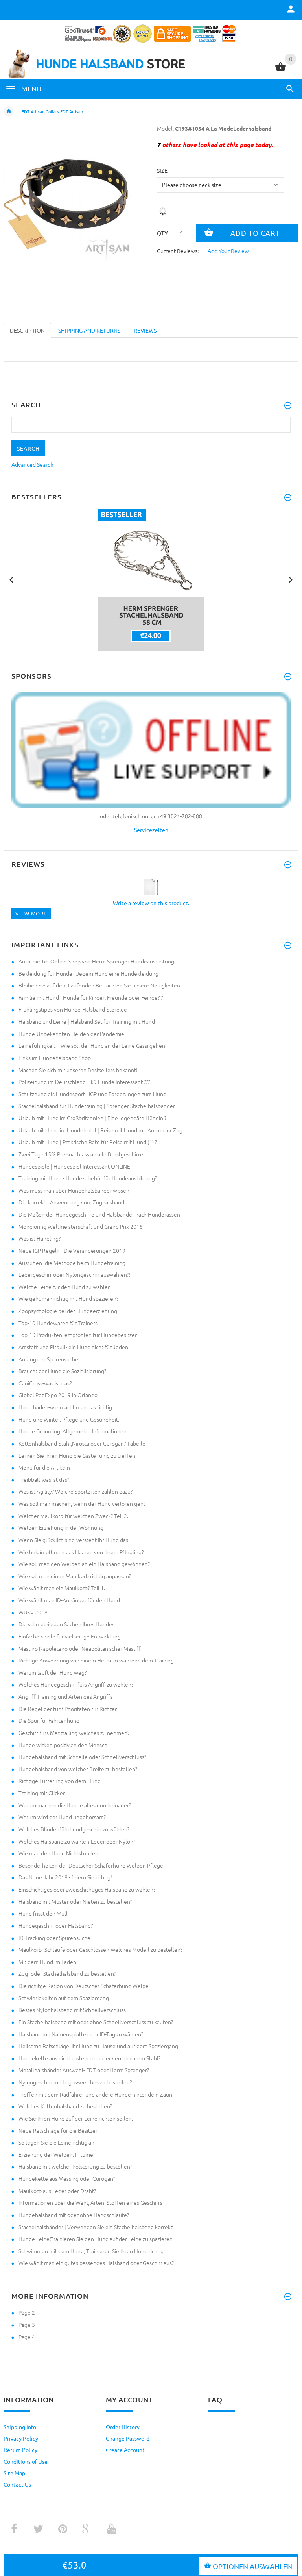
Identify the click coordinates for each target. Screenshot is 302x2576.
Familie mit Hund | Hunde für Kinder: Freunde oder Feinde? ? (91, 997)
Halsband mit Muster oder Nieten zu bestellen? (75, 1901)
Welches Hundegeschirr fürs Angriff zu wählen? (76, 1684)
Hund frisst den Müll (43, 1913)
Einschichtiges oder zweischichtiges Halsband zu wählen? (87, 1889)
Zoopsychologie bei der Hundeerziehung (68, 1311)
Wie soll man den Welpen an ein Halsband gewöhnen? (84, 1564)
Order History (123, 2427)
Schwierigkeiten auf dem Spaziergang (64, 1998)
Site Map (14, 2473)
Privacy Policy (21, 2438)
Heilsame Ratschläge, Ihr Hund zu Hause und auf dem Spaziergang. (99, 2046)
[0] (281, 70)
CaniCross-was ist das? (45, 1383)
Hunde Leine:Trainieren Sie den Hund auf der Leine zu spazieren (96, 2239)
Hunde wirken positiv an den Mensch (63, 1745)
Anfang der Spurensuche (48, 1359)
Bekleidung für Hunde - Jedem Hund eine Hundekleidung (88, 973)
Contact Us (17, 2484)
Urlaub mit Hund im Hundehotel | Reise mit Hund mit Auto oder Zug (100, 1130)
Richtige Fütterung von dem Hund (60, 1781)
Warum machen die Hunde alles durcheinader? (75, 1805)
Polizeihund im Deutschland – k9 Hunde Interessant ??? (84, 1082)
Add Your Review (228, 251)
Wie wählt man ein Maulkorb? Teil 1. (62, 1588)
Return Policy (20, 2450)
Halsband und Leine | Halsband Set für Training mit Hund (87, 1021)
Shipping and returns (89, 330)
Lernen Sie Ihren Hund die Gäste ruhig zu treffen (77, 1455)
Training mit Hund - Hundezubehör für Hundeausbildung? (88, 1178)
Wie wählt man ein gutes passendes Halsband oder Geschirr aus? (96, 2263)
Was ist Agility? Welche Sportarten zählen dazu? (75, 1491)
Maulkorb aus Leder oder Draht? (57, 2191)
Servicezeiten (151, 830)
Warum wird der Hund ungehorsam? (62, 1817)
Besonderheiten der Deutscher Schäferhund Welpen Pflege (91, 1865)
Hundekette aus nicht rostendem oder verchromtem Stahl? (89, 2058)
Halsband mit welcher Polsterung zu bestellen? (75, 2166)
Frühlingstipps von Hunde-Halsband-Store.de (73, 1009)
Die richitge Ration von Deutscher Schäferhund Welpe (84, 1986)
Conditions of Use (26, 2461)
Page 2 (27, 2312)
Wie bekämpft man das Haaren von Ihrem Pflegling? (81, 1552)
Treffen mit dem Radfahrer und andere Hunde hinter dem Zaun (95, 2094)
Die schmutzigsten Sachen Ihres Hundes (66, 1624)
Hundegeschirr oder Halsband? (56, 1925)
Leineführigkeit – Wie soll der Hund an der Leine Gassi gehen (92, 1045)
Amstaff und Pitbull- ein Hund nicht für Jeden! (74, 1347)
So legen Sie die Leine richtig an (56, 2142)
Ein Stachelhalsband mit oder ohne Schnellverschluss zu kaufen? (96, 2022)
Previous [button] (11, 579)
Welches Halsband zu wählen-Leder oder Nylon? (77, 1841)
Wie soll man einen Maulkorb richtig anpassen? (75, 1576)
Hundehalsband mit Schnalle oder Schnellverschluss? (82, 1757)
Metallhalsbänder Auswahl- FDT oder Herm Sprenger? (84, 2070)
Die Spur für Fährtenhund (49, 1720)
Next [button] (291, 579)
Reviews (145, 330)
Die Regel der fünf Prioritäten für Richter (68, 1709)
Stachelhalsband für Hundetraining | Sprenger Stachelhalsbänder (97, 1106)
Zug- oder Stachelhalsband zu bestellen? (67, 1973)
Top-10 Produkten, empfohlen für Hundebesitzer (78, 1335)
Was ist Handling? (40, 1238)
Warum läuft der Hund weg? (52, 1672)
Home (9, 111)
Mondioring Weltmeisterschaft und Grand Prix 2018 (81, 1226)
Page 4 (27, 2337)
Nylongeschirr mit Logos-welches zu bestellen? (75, 2082)
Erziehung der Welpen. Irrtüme (56, 2154)
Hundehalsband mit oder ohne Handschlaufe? (74, 2215)
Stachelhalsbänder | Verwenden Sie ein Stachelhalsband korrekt (96, 2227)
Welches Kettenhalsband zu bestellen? (65, 2106)
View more (31, 913)
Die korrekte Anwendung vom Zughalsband (71, 1202)
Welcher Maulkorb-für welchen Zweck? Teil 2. (73, 1516)
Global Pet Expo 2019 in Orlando (58, 1395)
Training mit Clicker (42, 1793)
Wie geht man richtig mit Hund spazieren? (68, 1298)
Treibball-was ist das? (44, 1479)
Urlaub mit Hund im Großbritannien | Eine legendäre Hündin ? (92, 1118)
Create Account (125, 2450)
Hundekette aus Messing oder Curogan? (67, 2178)
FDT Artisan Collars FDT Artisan (52, 111)
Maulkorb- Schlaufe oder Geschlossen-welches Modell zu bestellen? (100, 1949)
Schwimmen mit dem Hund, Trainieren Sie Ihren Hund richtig (91, 2251)
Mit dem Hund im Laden (47, 1962)
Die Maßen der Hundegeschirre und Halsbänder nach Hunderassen (99, 1214)
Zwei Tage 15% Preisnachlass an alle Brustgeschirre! (82, 1154)
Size (162, 170)
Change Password (128, 2438)
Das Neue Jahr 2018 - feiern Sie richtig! (65, 1877)
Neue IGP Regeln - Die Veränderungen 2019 (72, 1250)
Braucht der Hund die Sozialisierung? (62, 1371)
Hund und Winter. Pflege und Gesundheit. (69, 1419)
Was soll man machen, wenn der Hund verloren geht (82, 1503)
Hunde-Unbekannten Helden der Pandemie (71, 1034)
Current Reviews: (178, 251)
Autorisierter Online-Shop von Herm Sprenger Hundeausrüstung (96, 961)
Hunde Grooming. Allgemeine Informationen (73, 1431)
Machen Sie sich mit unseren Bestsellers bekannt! (78, 1070)
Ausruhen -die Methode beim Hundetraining (72, 1263)
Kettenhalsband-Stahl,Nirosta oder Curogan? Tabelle (82, 1443)
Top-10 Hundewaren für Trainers (58, 1323)
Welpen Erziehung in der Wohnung (61, 1527)
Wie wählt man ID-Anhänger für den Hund (69, 1600)
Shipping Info (20, 2427)
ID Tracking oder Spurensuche (54, 1938)
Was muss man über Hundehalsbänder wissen (74, 1190)
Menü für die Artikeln (44, 1467)
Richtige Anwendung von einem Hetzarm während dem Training (96, 1660)
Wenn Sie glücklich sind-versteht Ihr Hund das (73, 1540)
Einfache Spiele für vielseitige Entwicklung (70, 1636)
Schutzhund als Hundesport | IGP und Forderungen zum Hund (92, 1094)
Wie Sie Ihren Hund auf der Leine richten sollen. (76, 2118)
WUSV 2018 (33, 1612)
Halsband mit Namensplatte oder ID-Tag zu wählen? (81, 2034)
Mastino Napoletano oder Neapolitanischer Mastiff (80, 1648)
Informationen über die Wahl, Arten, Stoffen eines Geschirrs (90, 2202)
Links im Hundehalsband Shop (55, 1058)
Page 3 (27, 2325)
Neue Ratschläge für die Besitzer (58, 2130)
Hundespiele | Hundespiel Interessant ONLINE (74, 1166)
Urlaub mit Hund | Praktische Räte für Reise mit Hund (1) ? (88, 1142)
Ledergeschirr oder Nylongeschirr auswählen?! (75, 1274)
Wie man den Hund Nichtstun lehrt (60, 1853)
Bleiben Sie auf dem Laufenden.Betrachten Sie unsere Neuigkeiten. (100, 985)
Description (27, 330)
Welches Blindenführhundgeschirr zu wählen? (74, 1829)
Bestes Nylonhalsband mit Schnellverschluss (72, 2010)
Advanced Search (32, 464)
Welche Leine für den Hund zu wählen (65, 1287)
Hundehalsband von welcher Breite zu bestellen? (78, 1769)
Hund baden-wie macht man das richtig (65, 1407)
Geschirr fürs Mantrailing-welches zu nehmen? (74, 1733)
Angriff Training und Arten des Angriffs (66, 1696)
